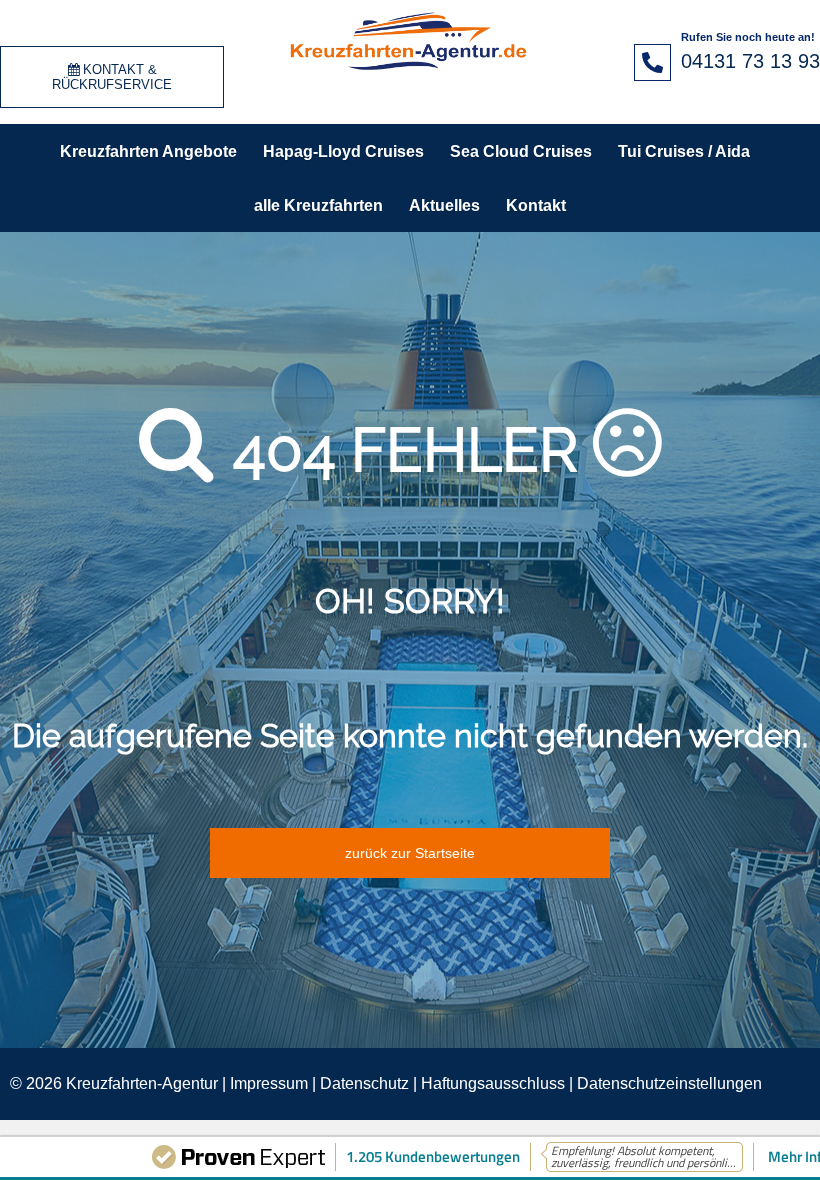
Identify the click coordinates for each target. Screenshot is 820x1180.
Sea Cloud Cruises (521, 151)
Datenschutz (364, 1083)
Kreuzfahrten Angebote (148, 151)
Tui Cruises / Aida (684, 151)
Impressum (269, 1083)
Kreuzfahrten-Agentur (142, 1083)
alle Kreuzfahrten (318, 205)
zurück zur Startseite (410, 853)
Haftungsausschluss (493, 1083)
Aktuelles (444, 205)
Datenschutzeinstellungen (669, 1083)
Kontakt (536, 205)
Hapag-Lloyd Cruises (343, 151)
